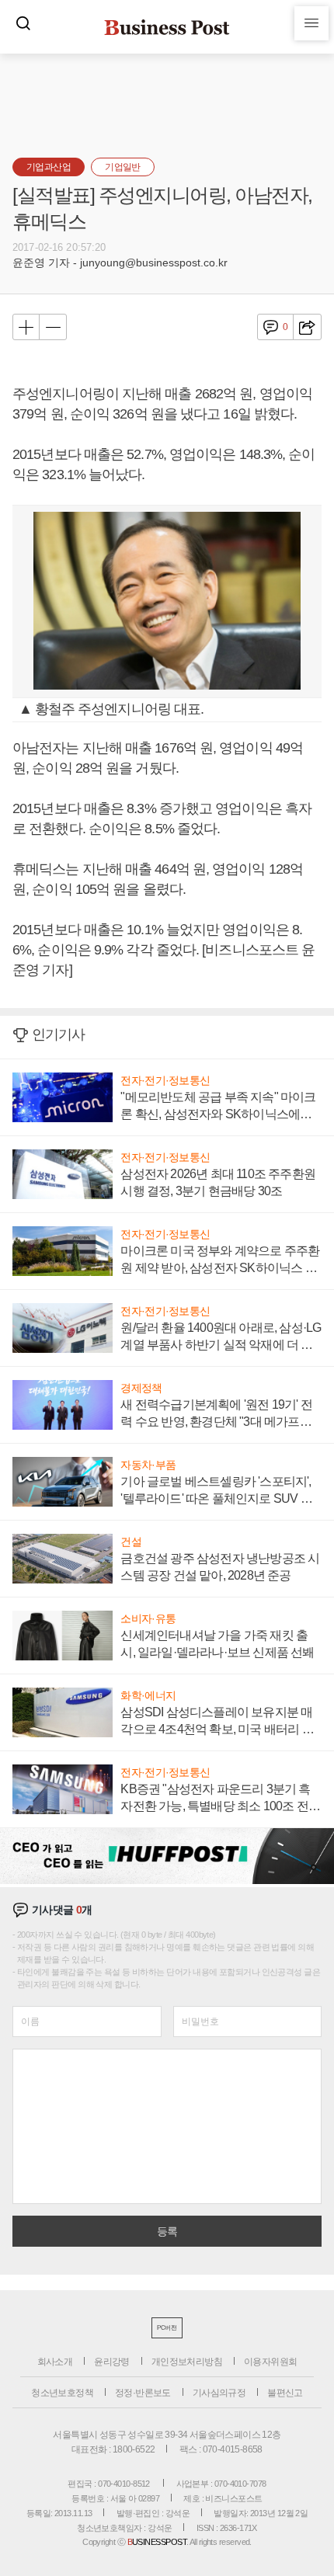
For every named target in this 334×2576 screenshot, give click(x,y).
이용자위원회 (270, 2362)
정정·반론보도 (143, 2393)
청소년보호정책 (62, 2393)
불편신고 (285, 2393)
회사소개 (55, 2362)
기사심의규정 (219, 2393)
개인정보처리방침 (187, 2362)
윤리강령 (112, 2362)
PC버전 (167, 2328)
